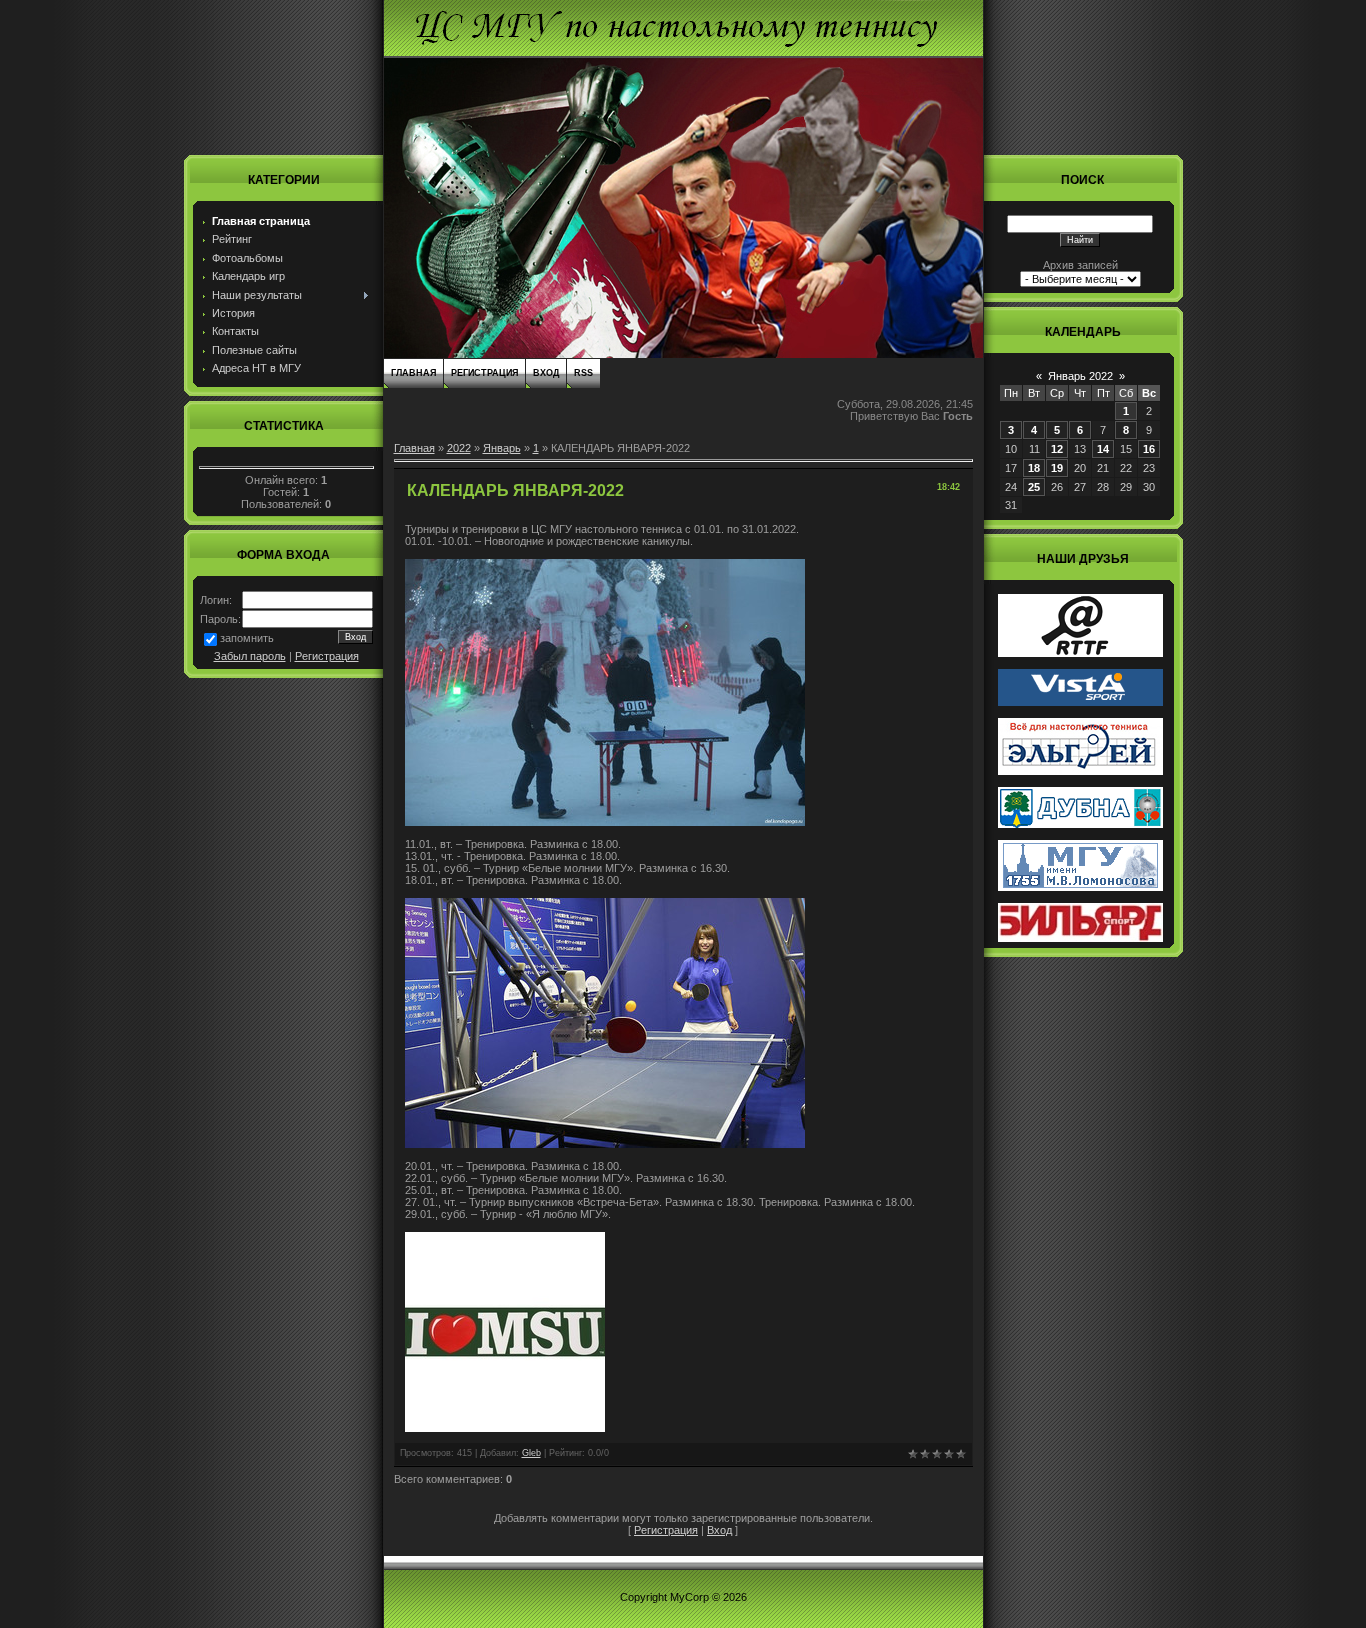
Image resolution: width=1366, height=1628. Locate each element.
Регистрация (327, 656)
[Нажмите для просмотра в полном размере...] (605, 822)
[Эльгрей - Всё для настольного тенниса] (1080, 771)
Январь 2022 (1080, 376)
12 (1057, 449)
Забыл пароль (250, 656)
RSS (583, 373)
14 (1103, 449)
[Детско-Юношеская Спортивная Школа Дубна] (1080, 824)
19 (1057, 468)
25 (1034, 487)
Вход (546, 373)
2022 (459, 448)
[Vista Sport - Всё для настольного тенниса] (1080, 702)
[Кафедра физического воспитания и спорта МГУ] (1080, 887)
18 (1034, 468)
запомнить (247, 638)
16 (1149, 449)
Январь (502, 448)
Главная (413, 373)
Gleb (531, 1453)
